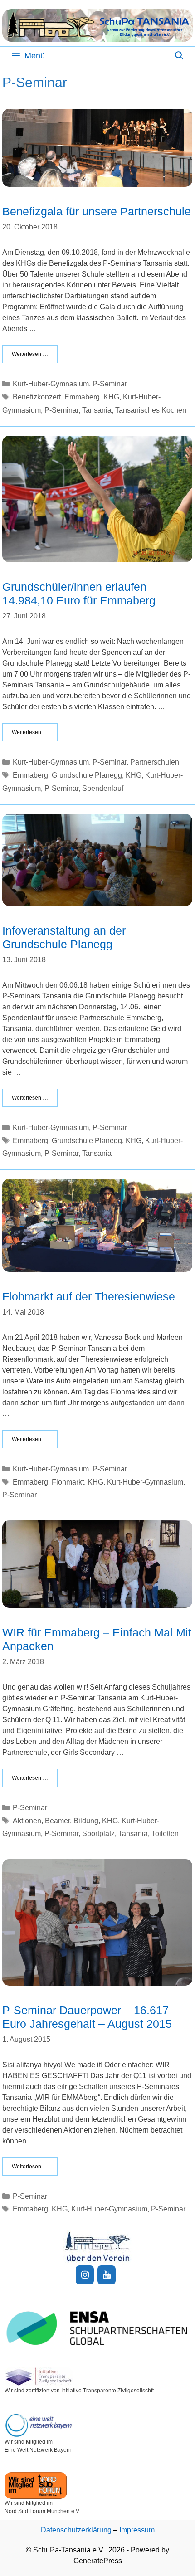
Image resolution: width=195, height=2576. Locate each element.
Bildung (86, 1821)
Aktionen (27, 1821)
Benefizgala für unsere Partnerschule (97, 211)
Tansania (97, 410)
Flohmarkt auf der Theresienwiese (89, 1296)
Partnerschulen (155, 762)
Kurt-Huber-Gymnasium (51, 384)
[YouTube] (107, 2275)
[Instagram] (85, 2275)
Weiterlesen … (30, 354)
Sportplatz (98, 1833)
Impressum (137, 2530)
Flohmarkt (68, 1482)
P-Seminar (110, 384)
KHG (111, 397)
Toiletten (165, 1833)
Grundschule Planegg (87, 775)
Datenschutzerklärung (76, 2530)
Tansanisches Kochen (151, 410)
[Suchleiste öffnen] (179, 56)
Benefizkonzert (37, 397)
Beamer (57, 1821)
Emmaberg (82, 397)
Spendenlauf (103, 788)
